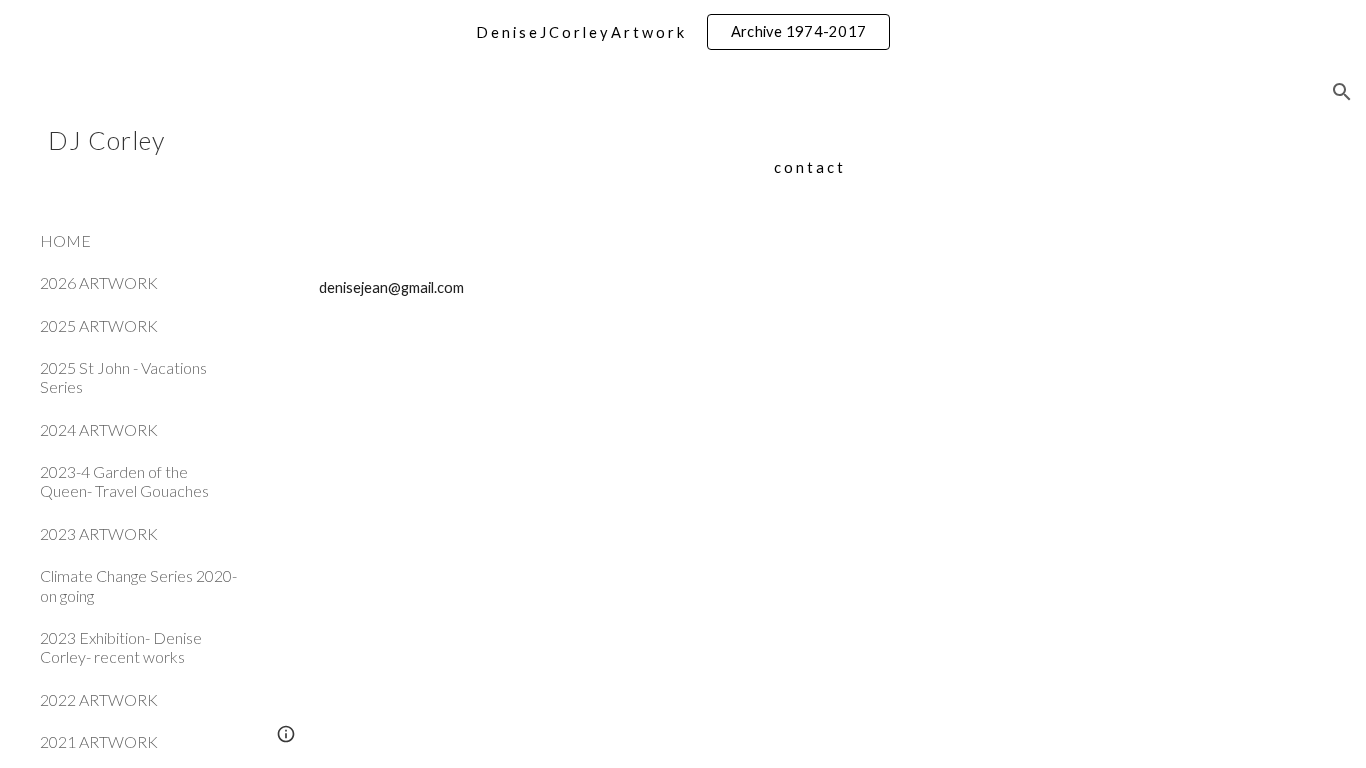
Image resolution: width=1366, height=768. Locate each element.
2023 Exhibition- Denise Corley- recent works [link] (121, 647)
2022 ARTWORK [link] (99, 699)
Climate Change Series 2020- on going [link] (138, 585)
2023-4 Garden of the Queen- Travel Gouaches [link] (124, 481)
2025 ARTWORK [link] (99, 325)
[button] (1342, 92)
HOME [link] (65, 240)
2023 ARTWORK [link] (99, 533)
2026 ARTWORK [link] (99, 282)
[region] (683, 32)
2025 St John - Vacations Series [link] (123, 377)
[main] (808, 168)
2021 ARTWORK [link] (99, 741)
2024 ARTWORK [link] (99, 429)
